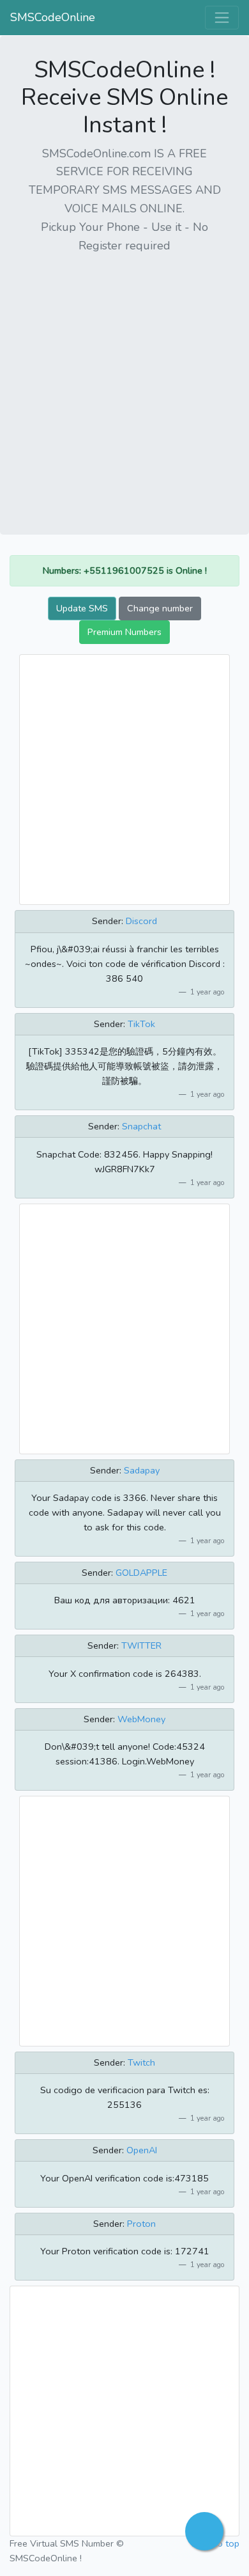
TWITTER (141, 1645)
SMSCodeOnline (53, 17)
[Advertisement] (124, 389)
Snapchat (141, 1126)
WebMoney (141, 1719)
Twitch (141, 2062)
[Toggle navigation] (222, 18)
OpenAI (142, 2150)
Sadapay (142, 1470)
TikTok (141, 1024)
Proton (141, 2224)
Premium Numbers (124, 632)
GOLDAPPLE (141, 1573)
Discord (141, 921)
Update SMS (82, 608)
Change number (160, 608)
